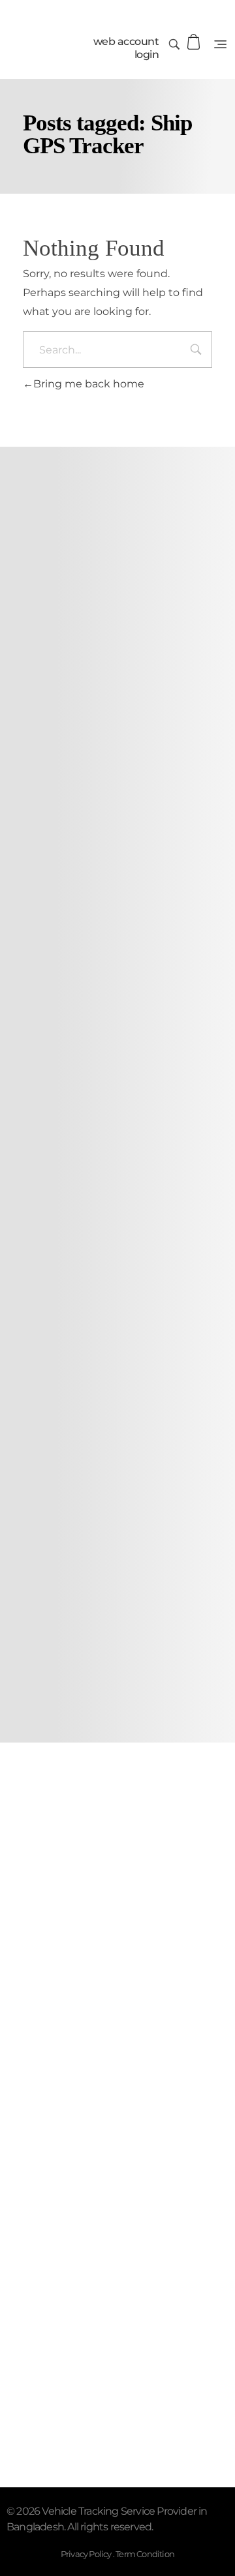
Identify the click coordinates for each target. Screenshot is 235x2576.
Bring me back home (89, 384)
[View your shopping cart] (194, 42)
